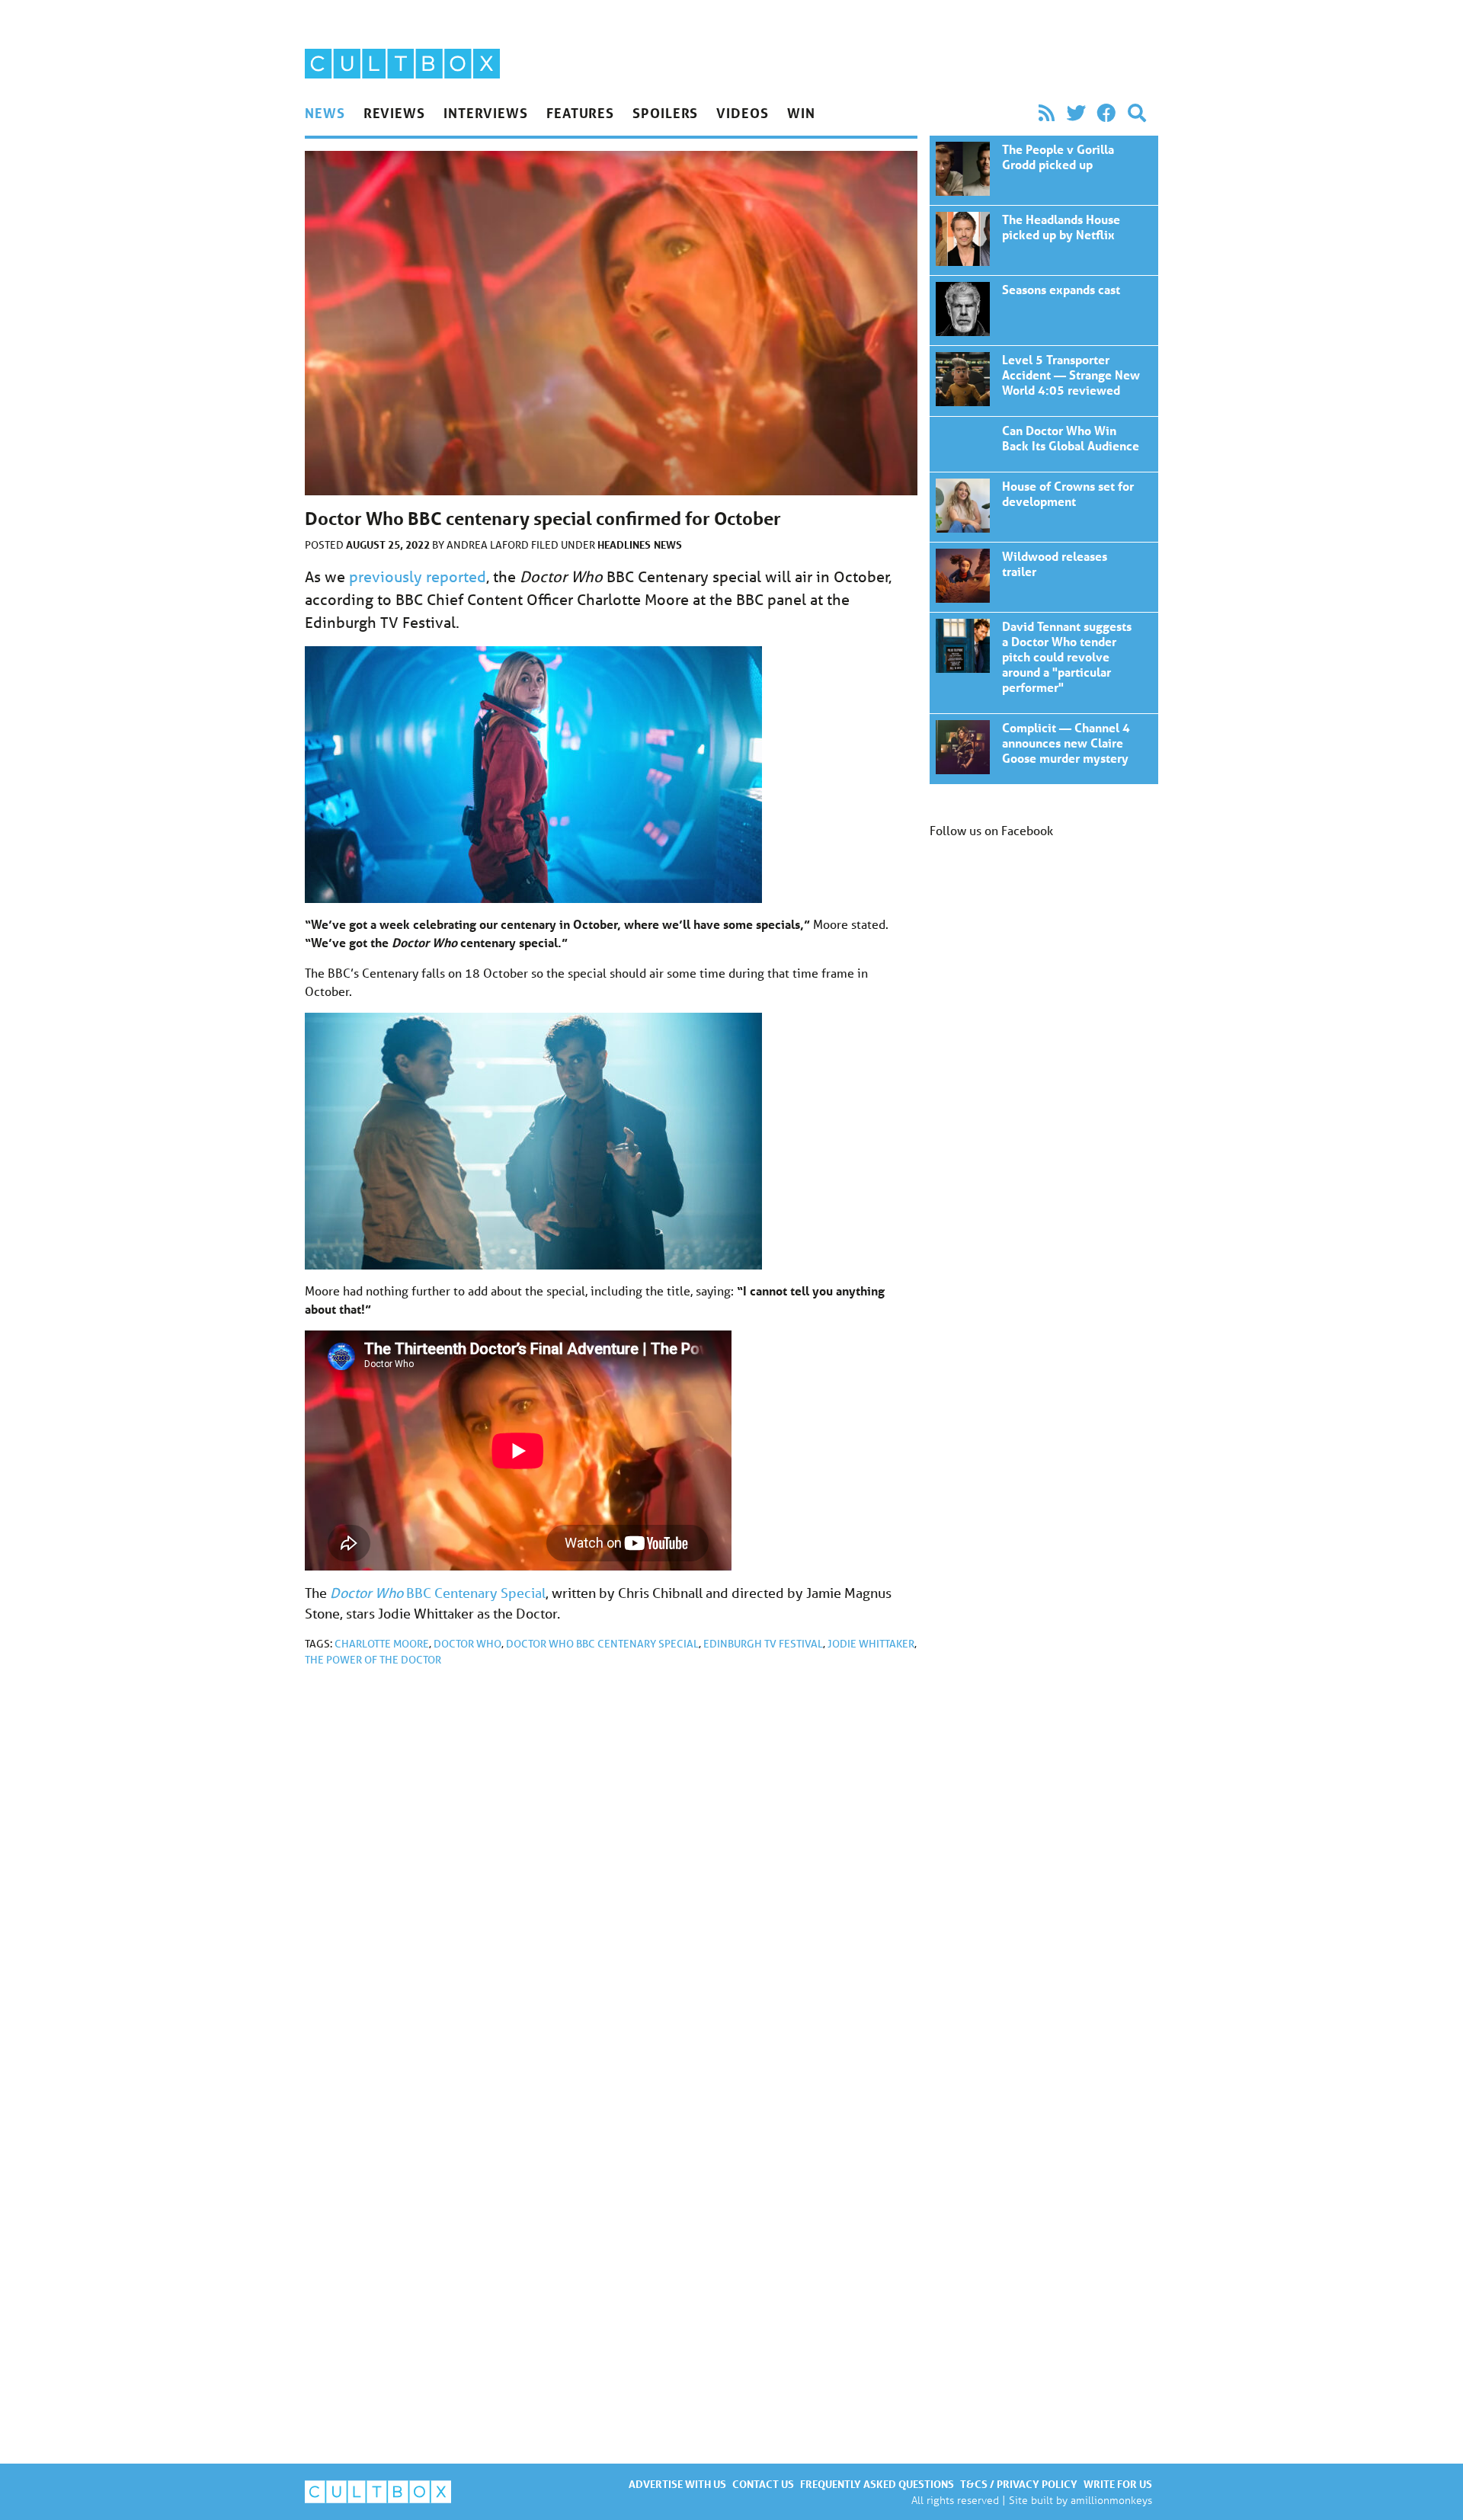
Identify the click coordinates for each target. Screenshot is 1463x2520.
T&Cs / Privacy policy (1019, 2484)
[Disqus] (611, 1883)
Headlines (624, 544)
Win (801, 113)
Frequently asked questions (877, 2484)
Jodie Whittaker (871, 1644)
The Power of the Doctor (373, 1660)
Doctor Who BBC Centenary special (602, 1644)
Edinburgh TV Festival (763, 1644)
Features (580, 113)
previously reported (418, 576)
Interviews (486, 113)
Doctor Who (467, 1644)
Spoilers (665, 113)
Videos (742, 113)
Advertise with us (677, 2484)
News (325, 113)
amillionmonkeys (1111, 2500)
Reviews (394, 113)
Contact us (763, 2484)
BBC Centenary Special (438, 1593)
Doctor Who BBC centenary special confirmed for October (1044, 170)
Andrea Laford (489, 545)
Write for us (1118, 2484)
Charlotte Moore (382, 1644)
